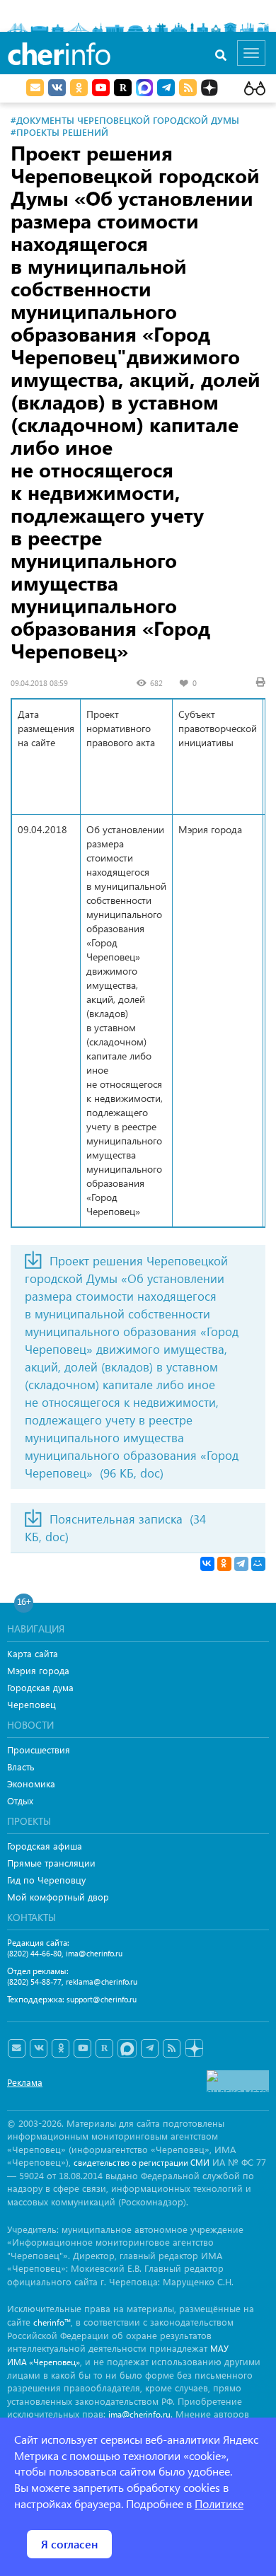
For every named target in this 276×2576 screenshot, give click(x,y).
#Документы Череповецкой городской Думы (125, 120)
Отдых (20, 1800)
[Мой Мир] (258, 1564)
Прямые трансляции (51, 1863)
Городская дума (40, 1687)
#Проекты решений (59, 132)
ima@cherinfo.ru (94, 1953)
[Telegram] (241, 1564)
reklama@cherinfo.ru (102, 1982)
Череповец (31, 1704)
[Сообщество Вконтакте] (39, 2048)
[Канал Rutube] (123, 88)
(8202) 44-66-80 (34, 1953)
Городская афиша (45, 1846)
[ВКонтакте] (207, 1564)
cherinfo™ (52, 2322)
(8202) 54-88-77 (34, 1982)
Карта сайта (33, 1653)
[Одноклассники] (224, 1564)
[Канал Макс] (144, 89)
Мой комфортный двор (58, 1897)
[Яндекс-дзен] (194, 2049)
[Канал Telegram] (150, 2048)
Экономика (31, 1783)
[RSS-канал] (172, 2048)
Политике (219, 2504)
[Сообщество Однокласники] (79, 88)
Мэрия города (38, 1670)
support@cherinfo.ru (102, 1999)
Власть (21, 1766)
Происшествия (39, 1750)
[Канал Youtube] (101, 88)
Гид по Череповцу (46, 1880)
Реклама (25, 2082)
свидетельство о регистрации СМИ (142, 2163)
